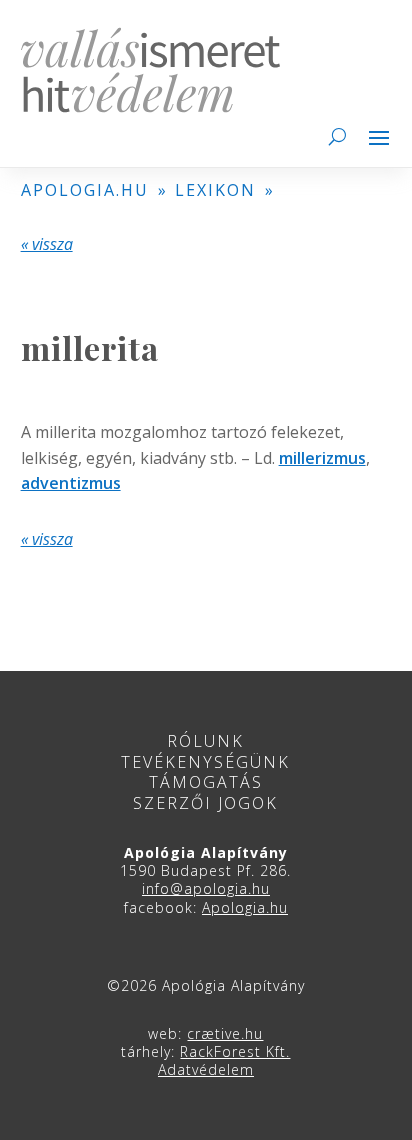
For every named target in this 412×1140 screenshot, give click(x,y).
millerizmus (322, 458)
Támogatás (206, 782)
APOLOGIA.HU (85, 190)
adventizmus (71, 483)
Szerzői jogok (205, 803)
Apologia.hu (245, 907)
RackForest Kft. (235, 1051)
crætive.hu (225, 1033)
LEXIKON (215, 190)
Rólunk (205, 741)
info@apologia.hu (206, 888)
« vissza (47, 244)
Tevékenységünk (205, 762)
